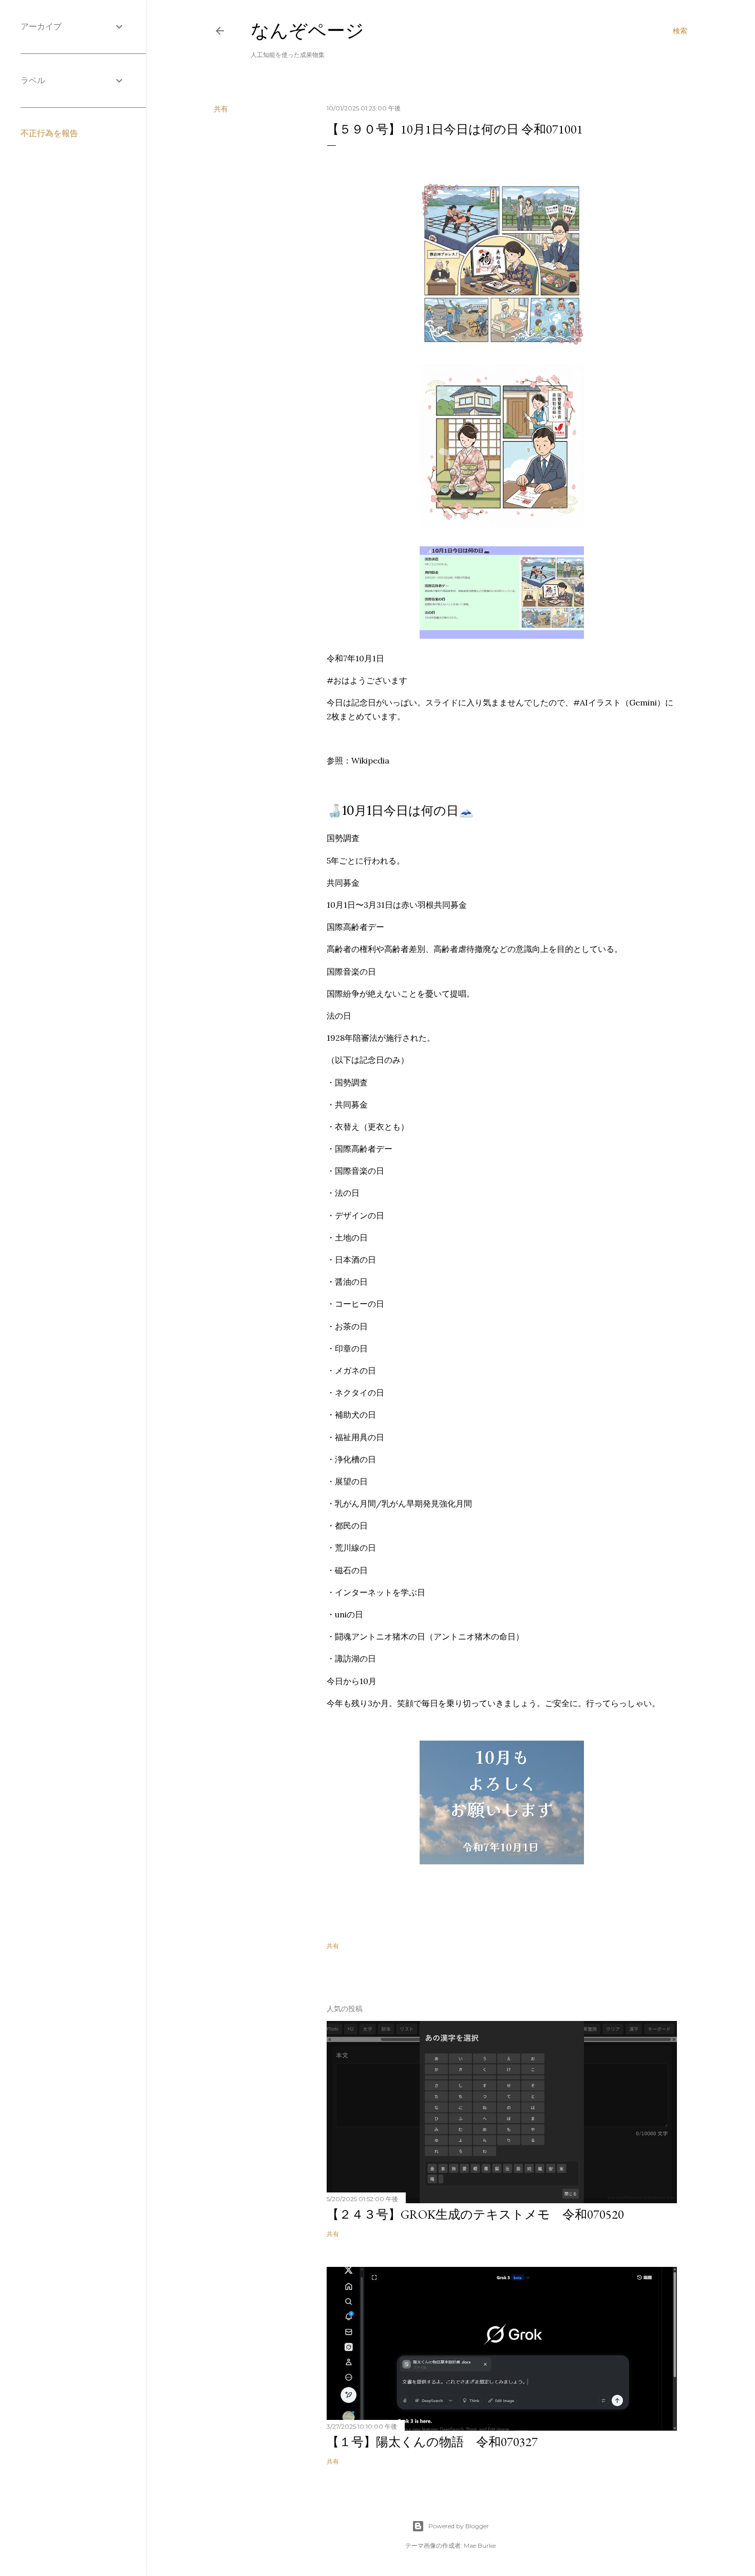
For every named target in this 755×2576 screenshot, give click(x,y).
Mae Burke (480, 2545)
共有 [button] (221, 109)
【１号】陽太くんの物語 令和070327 (432, 2442)
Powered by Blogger (459, 2526)
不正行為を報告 (49, 133)
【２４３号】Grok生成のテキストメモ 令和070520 (475, 2214)
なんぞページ (307, 31)
